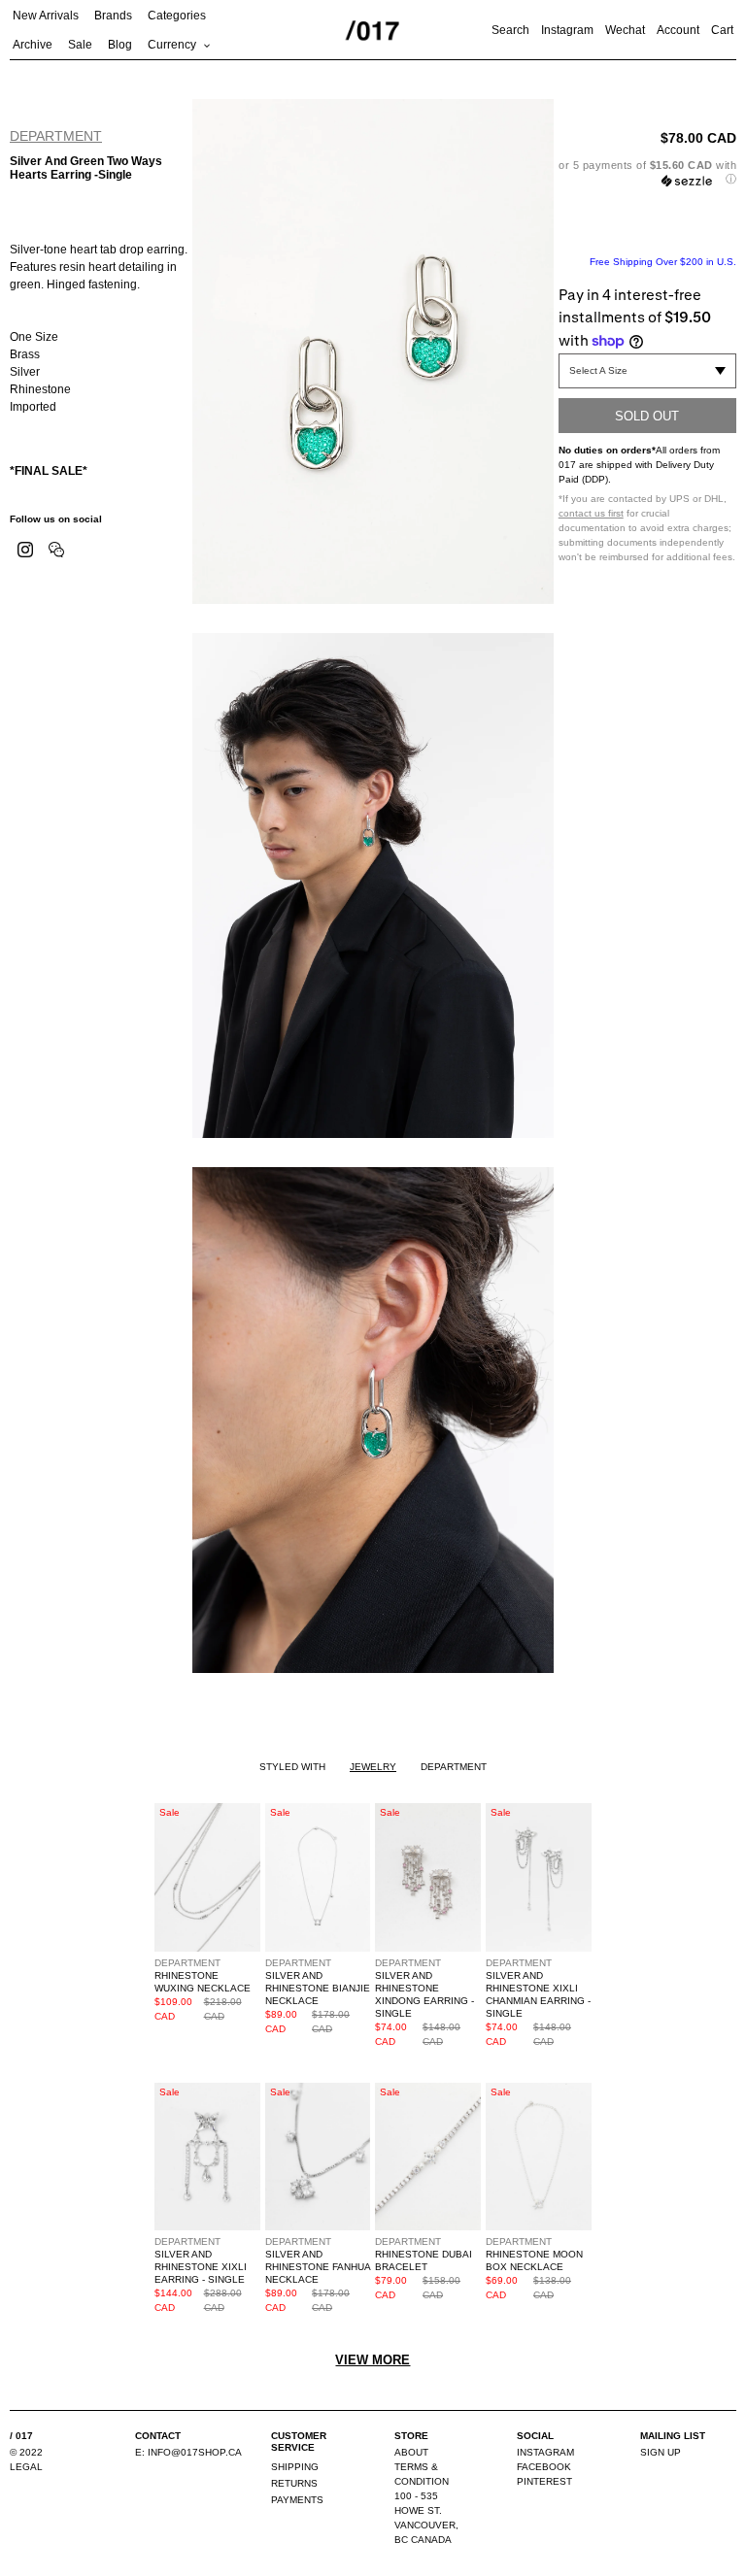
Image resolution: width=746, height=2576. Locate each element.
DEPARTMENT (56, 136)
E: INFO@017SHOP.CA (188, 2452)
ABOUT (411, 2452)
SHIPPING (295, 2467)
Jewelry (373, 1767)
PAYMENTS (297, 2500)
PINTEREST (544, 2481)
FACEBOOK (544, 2467)
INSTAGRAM (545, 2452)
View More (373, 2360)
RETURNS (294, 2483)
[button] (647, 172)
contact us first (591, 513)
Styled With (292, 1767)
